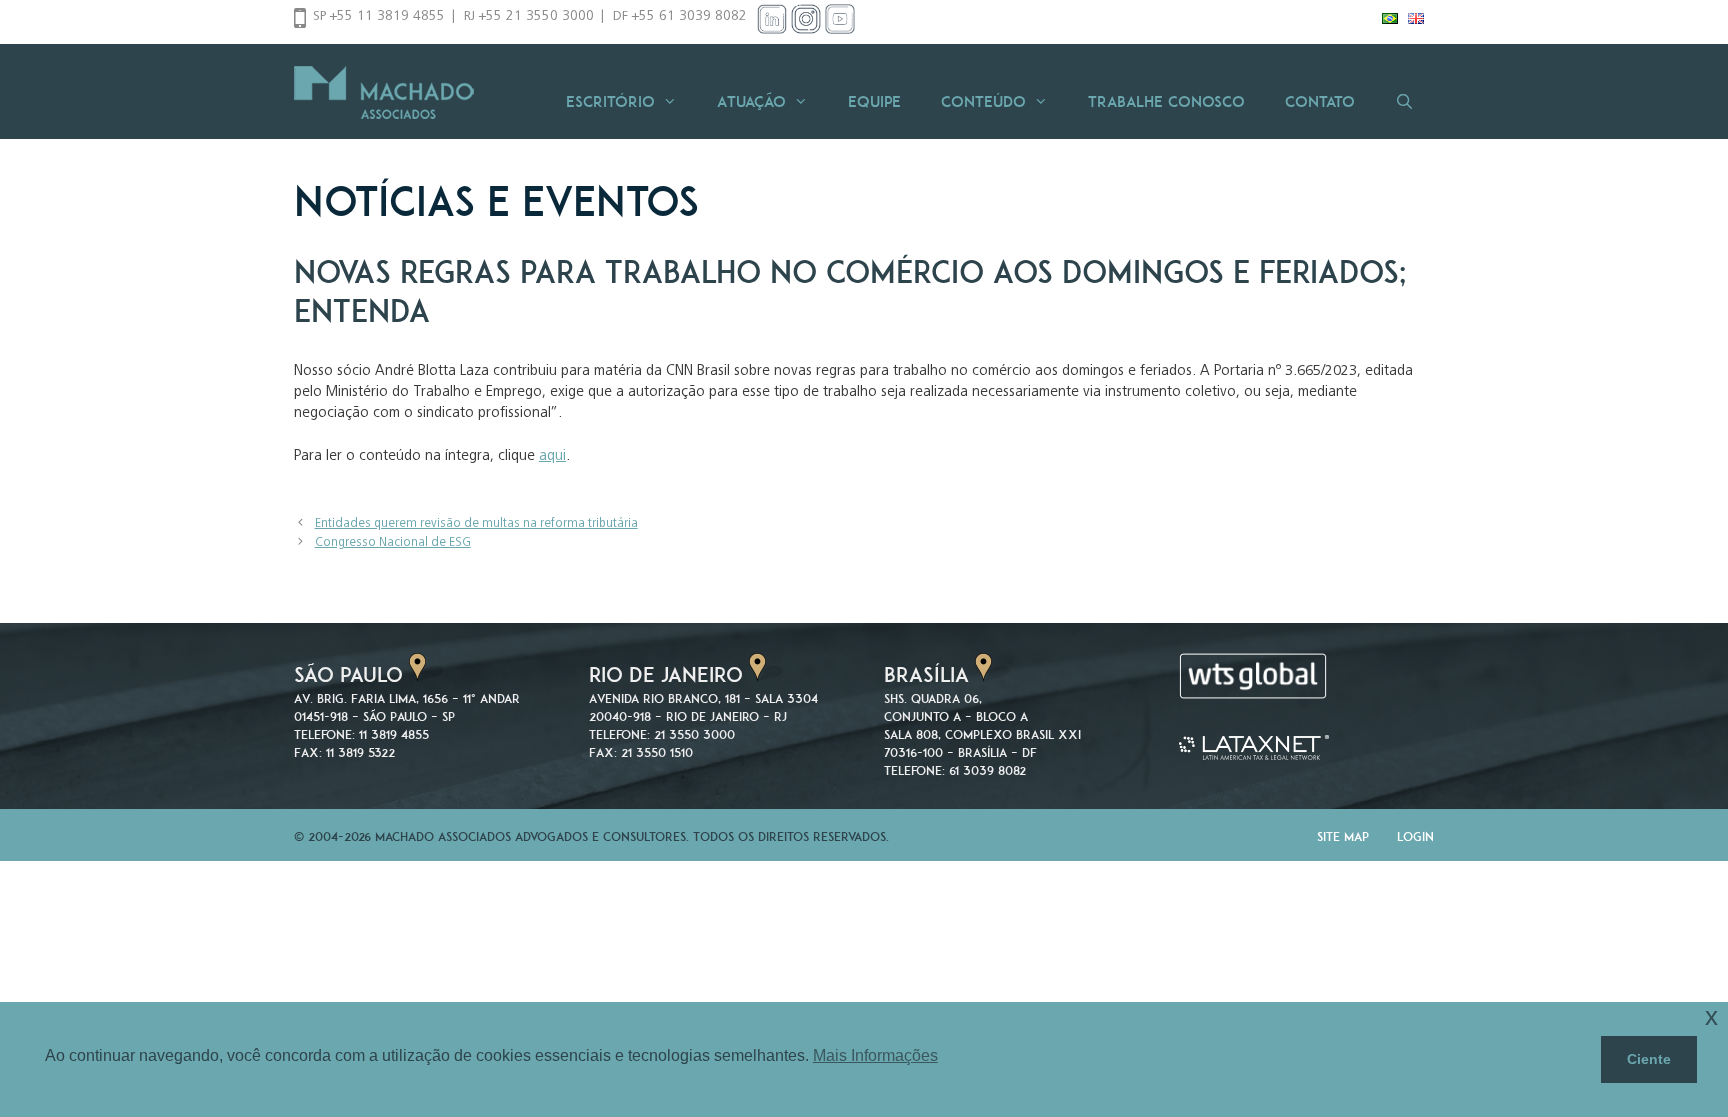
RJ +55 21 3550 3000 (529, 17)
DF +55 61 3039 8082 (680, 17)
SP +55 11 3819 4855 (379, 17)
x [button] (1711, 1016)
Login (1415, 836)
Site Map (1343, 836)
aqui (552, 456)
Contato (1320, 101)
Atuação (751, 101)
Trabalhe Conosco (1166, 101)
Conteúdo (983, 101)
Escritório (610, 101)
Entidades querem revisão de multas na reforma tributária (476, 524)
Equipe (874, 101)
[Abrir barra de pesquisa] (1404, 101)
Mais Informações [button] (875, 1055)
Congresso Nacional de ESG (393, 543)
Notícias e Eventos (496, 201)
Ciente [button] (1649, 1059)
